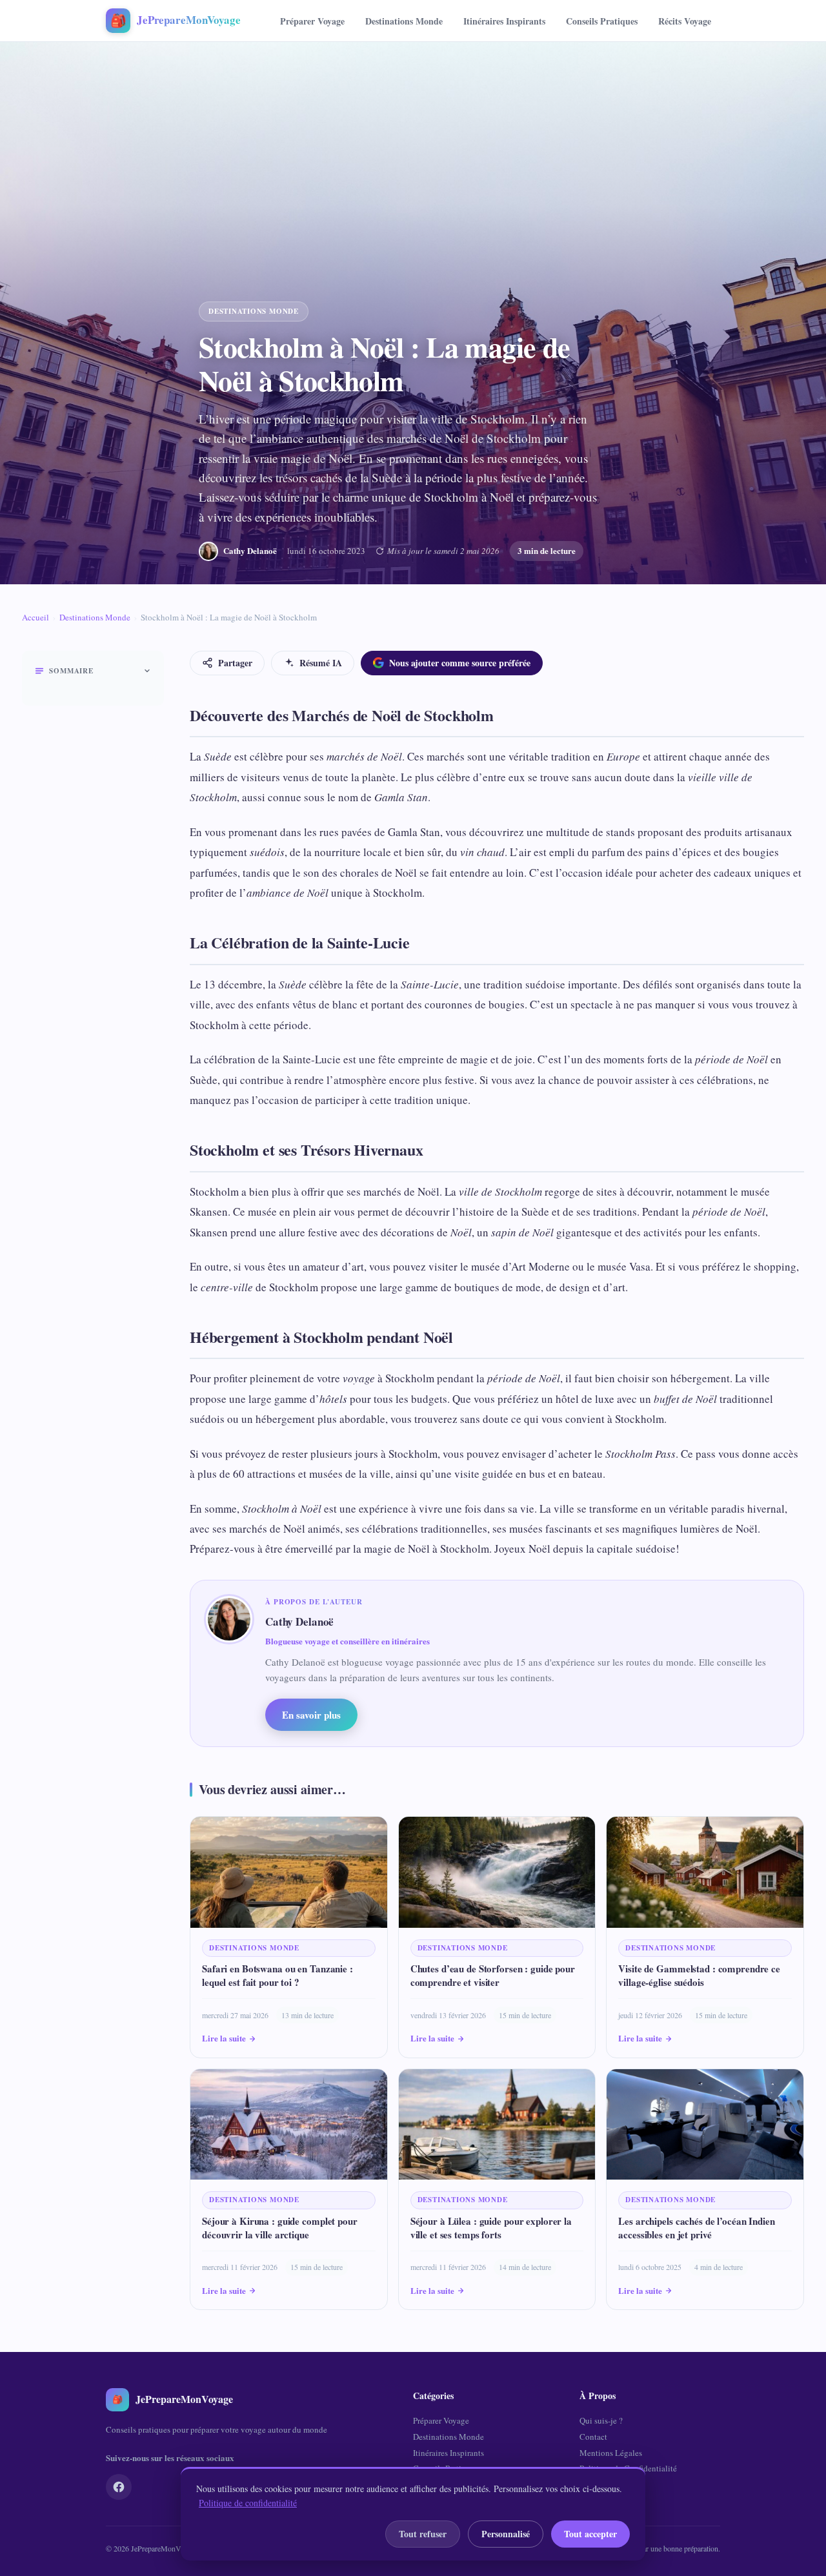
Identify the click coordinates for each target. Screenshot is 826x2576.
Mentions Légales (611, 2453)
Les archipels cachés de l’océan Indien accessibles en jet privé (696, 2228)
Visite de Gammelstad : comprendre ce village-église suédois (699, 1975)
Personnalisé (506, 2534)
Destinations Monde (404, 21)
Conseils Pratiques (602, 21)
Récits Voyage (685, 21)
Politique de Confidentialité (628, 2468)
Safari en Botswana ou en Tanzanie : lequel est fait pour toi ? (277, 1975)
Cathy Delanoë (250, 550)
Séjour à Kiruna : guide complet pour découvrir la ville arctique (280, 2228)
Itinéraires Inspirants (504, 21)
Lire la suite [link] (224, 2038)
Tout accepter (590, 2534)
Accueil (35, 617)
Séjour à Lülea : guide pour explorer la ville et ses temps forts (491, 2228)
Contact (593, 2437)
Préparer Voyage (312, 21)
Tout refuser (423, 2534)
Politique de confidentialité (248, 2503)
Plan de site (599, 2484)
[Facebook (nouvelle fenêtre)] (119, 2487)
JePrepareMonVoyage (165, 2548)
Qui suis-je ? (601, 2420)
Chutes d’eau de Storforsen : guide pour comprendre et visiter (493, 1975)
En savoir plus (311, 1715)
